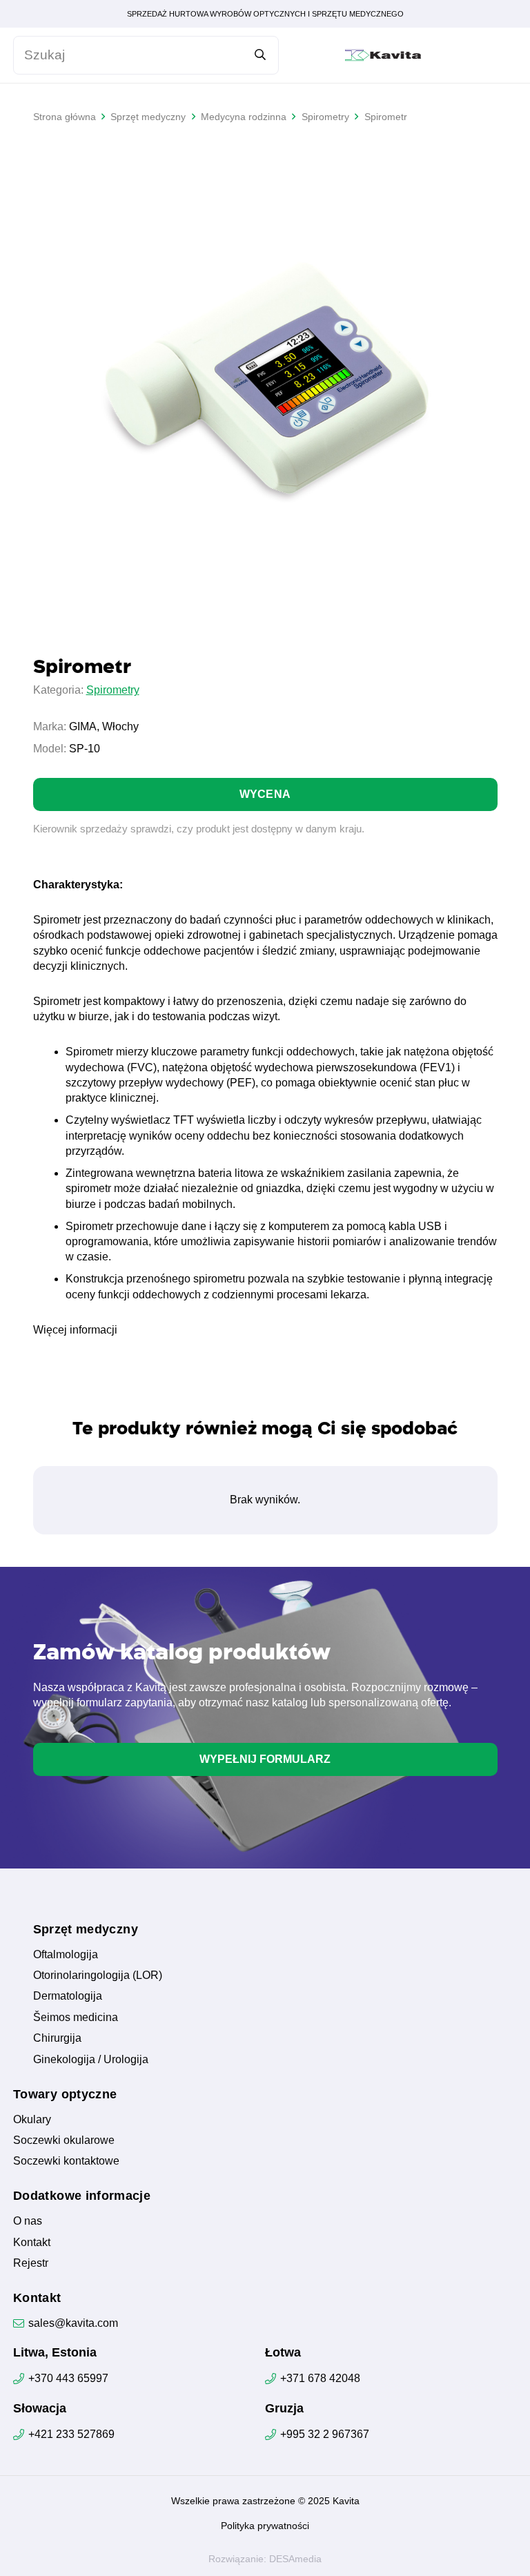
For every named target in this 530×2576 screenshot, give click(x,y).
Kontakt (32, 2242)
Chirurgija (57, 2038)
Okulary (32, 2119)
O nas (28, 2221)
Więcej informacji (75, 1330)
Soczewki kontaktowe (66, 2161)
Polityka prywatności (265, 2526)
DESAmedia (295, 2559)
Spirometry (113, 690)
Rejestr (31, 2263)
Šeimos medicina (76, 2017)
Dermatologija (68, 1996)
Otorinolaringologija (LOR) (98, 1975)
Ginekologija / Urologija (91, 2059)
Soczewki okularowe (64, 2140)
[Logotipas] (383, 55)
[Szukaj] (260, 55)
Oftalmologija (66, 1954)
